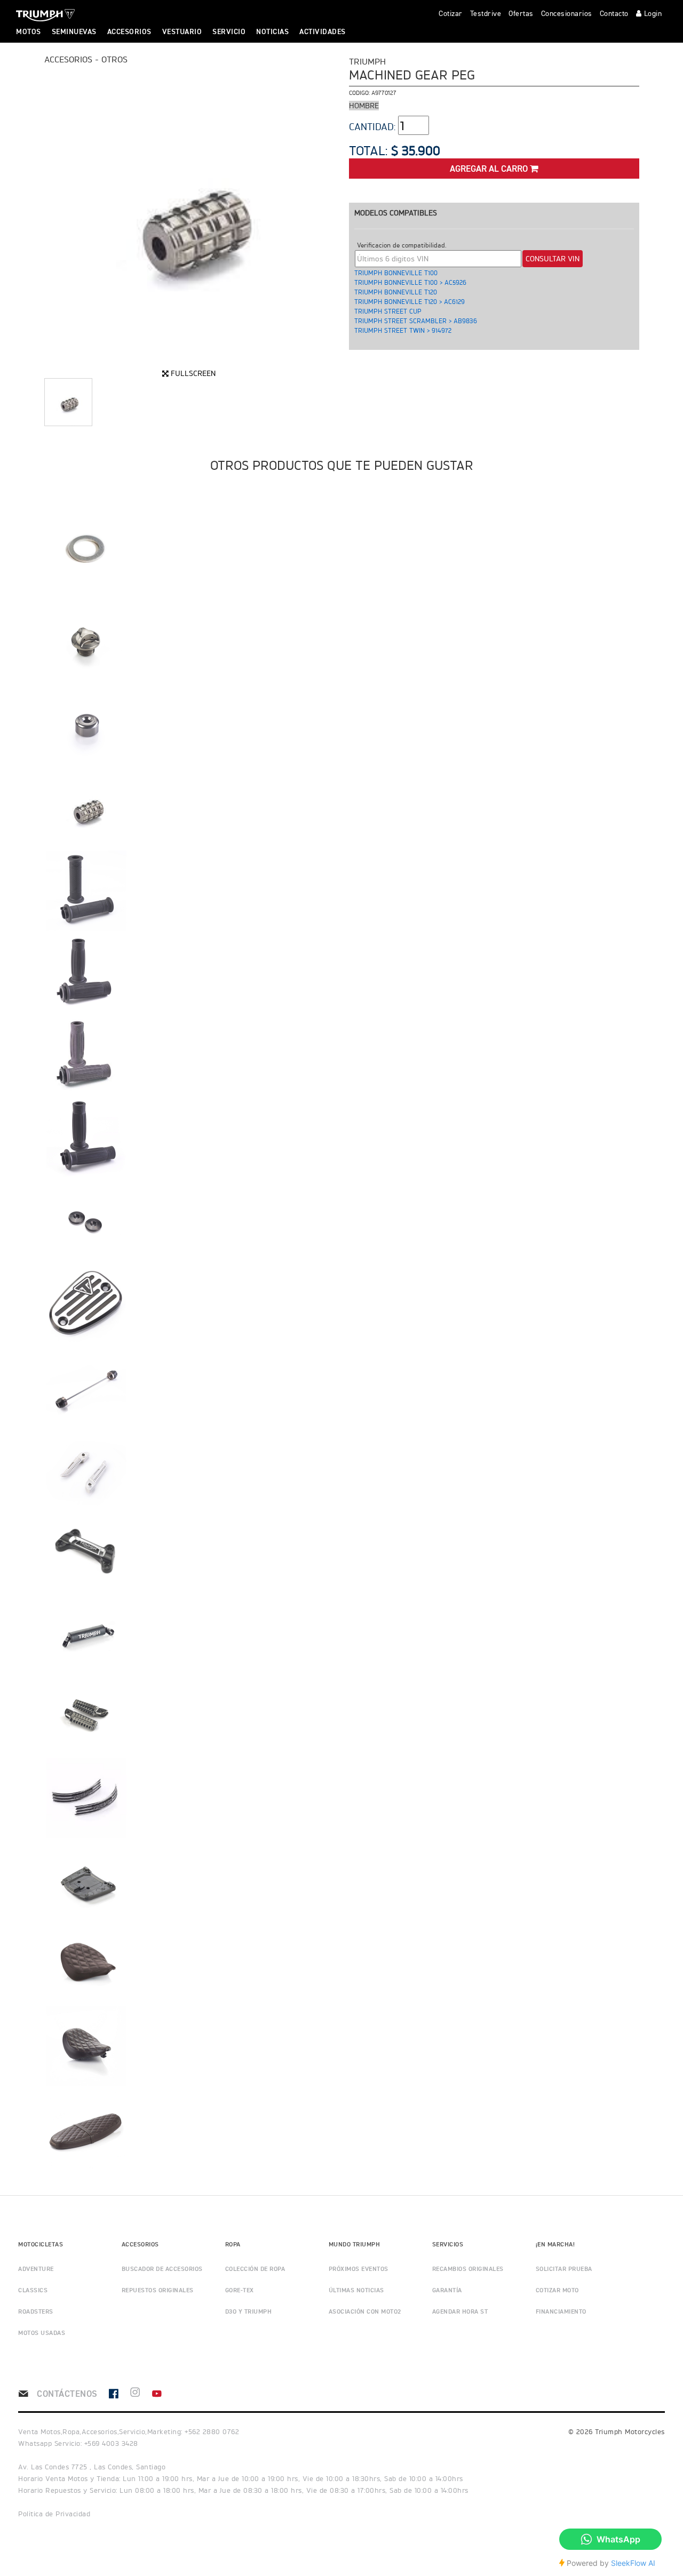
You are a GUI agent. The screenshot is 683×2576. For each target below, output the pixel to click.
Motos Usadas (42, 2333)
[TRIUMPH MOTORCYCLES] (44, 15)
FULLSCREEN (192, 373)
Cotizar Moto (557, 2291)
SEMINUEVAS (74, 32)
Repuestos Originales (158, 2291)
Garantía (447, 2291)
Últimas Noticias (356, 2291)
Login (652, 14)
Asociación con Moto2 (365, 2312)
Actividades (323, 32)
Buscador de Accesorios (162, 2269)
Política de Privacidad (54, 2514)
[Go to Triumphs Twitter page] (141, 2394)
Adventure (36, 2269)
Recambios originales (468, 2269)
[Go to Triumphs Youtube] (162, 2394)
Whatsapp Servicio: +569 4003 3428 (78, 2443)
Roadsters (36, 2312)
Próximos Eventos (359, 2269)
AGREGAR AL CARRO (490, 169)
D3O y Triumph (249, 2312)
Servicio (229, 32)
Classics (33, 2291)
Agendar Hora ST (460, 2312)
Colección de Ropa (255, 2269)
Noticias (272, 32)
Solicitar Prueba (564, 2269)
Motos (29, 32)
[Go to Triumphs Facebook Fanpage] (119, 2394)
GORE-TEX (240, 2291)
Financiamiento (561, 2312)
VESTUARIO (182, 32)
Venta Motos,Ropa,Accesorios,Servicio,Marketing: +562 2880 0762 (129, 2432)
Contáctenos (66, 2394)
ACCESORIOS (129, 32)
